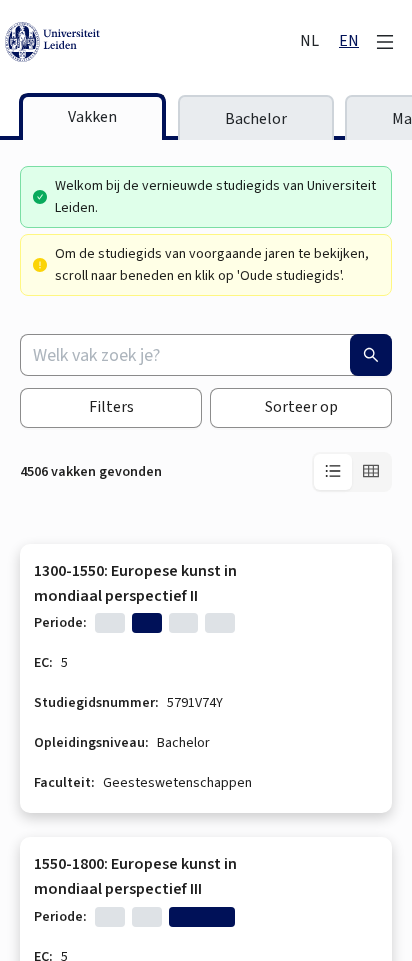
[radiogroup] (352, 472)
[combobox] (206, 355)
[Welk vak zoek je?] (371, 355)
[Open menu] (385, 42)
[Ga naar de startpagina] (150, 42)
